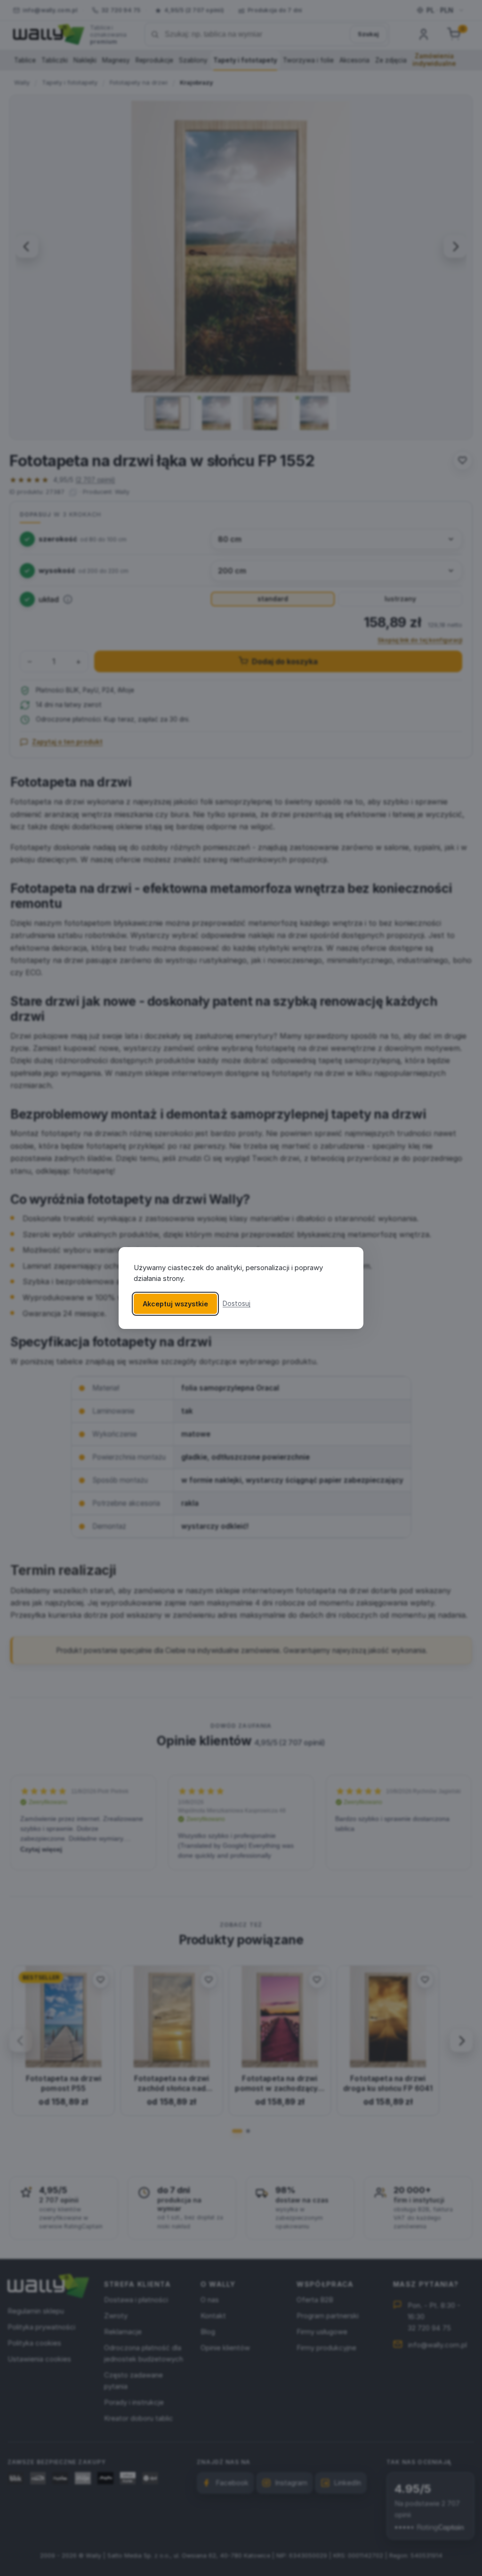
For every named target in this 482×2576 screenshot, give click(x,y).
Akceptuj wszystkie (175, 1304)
